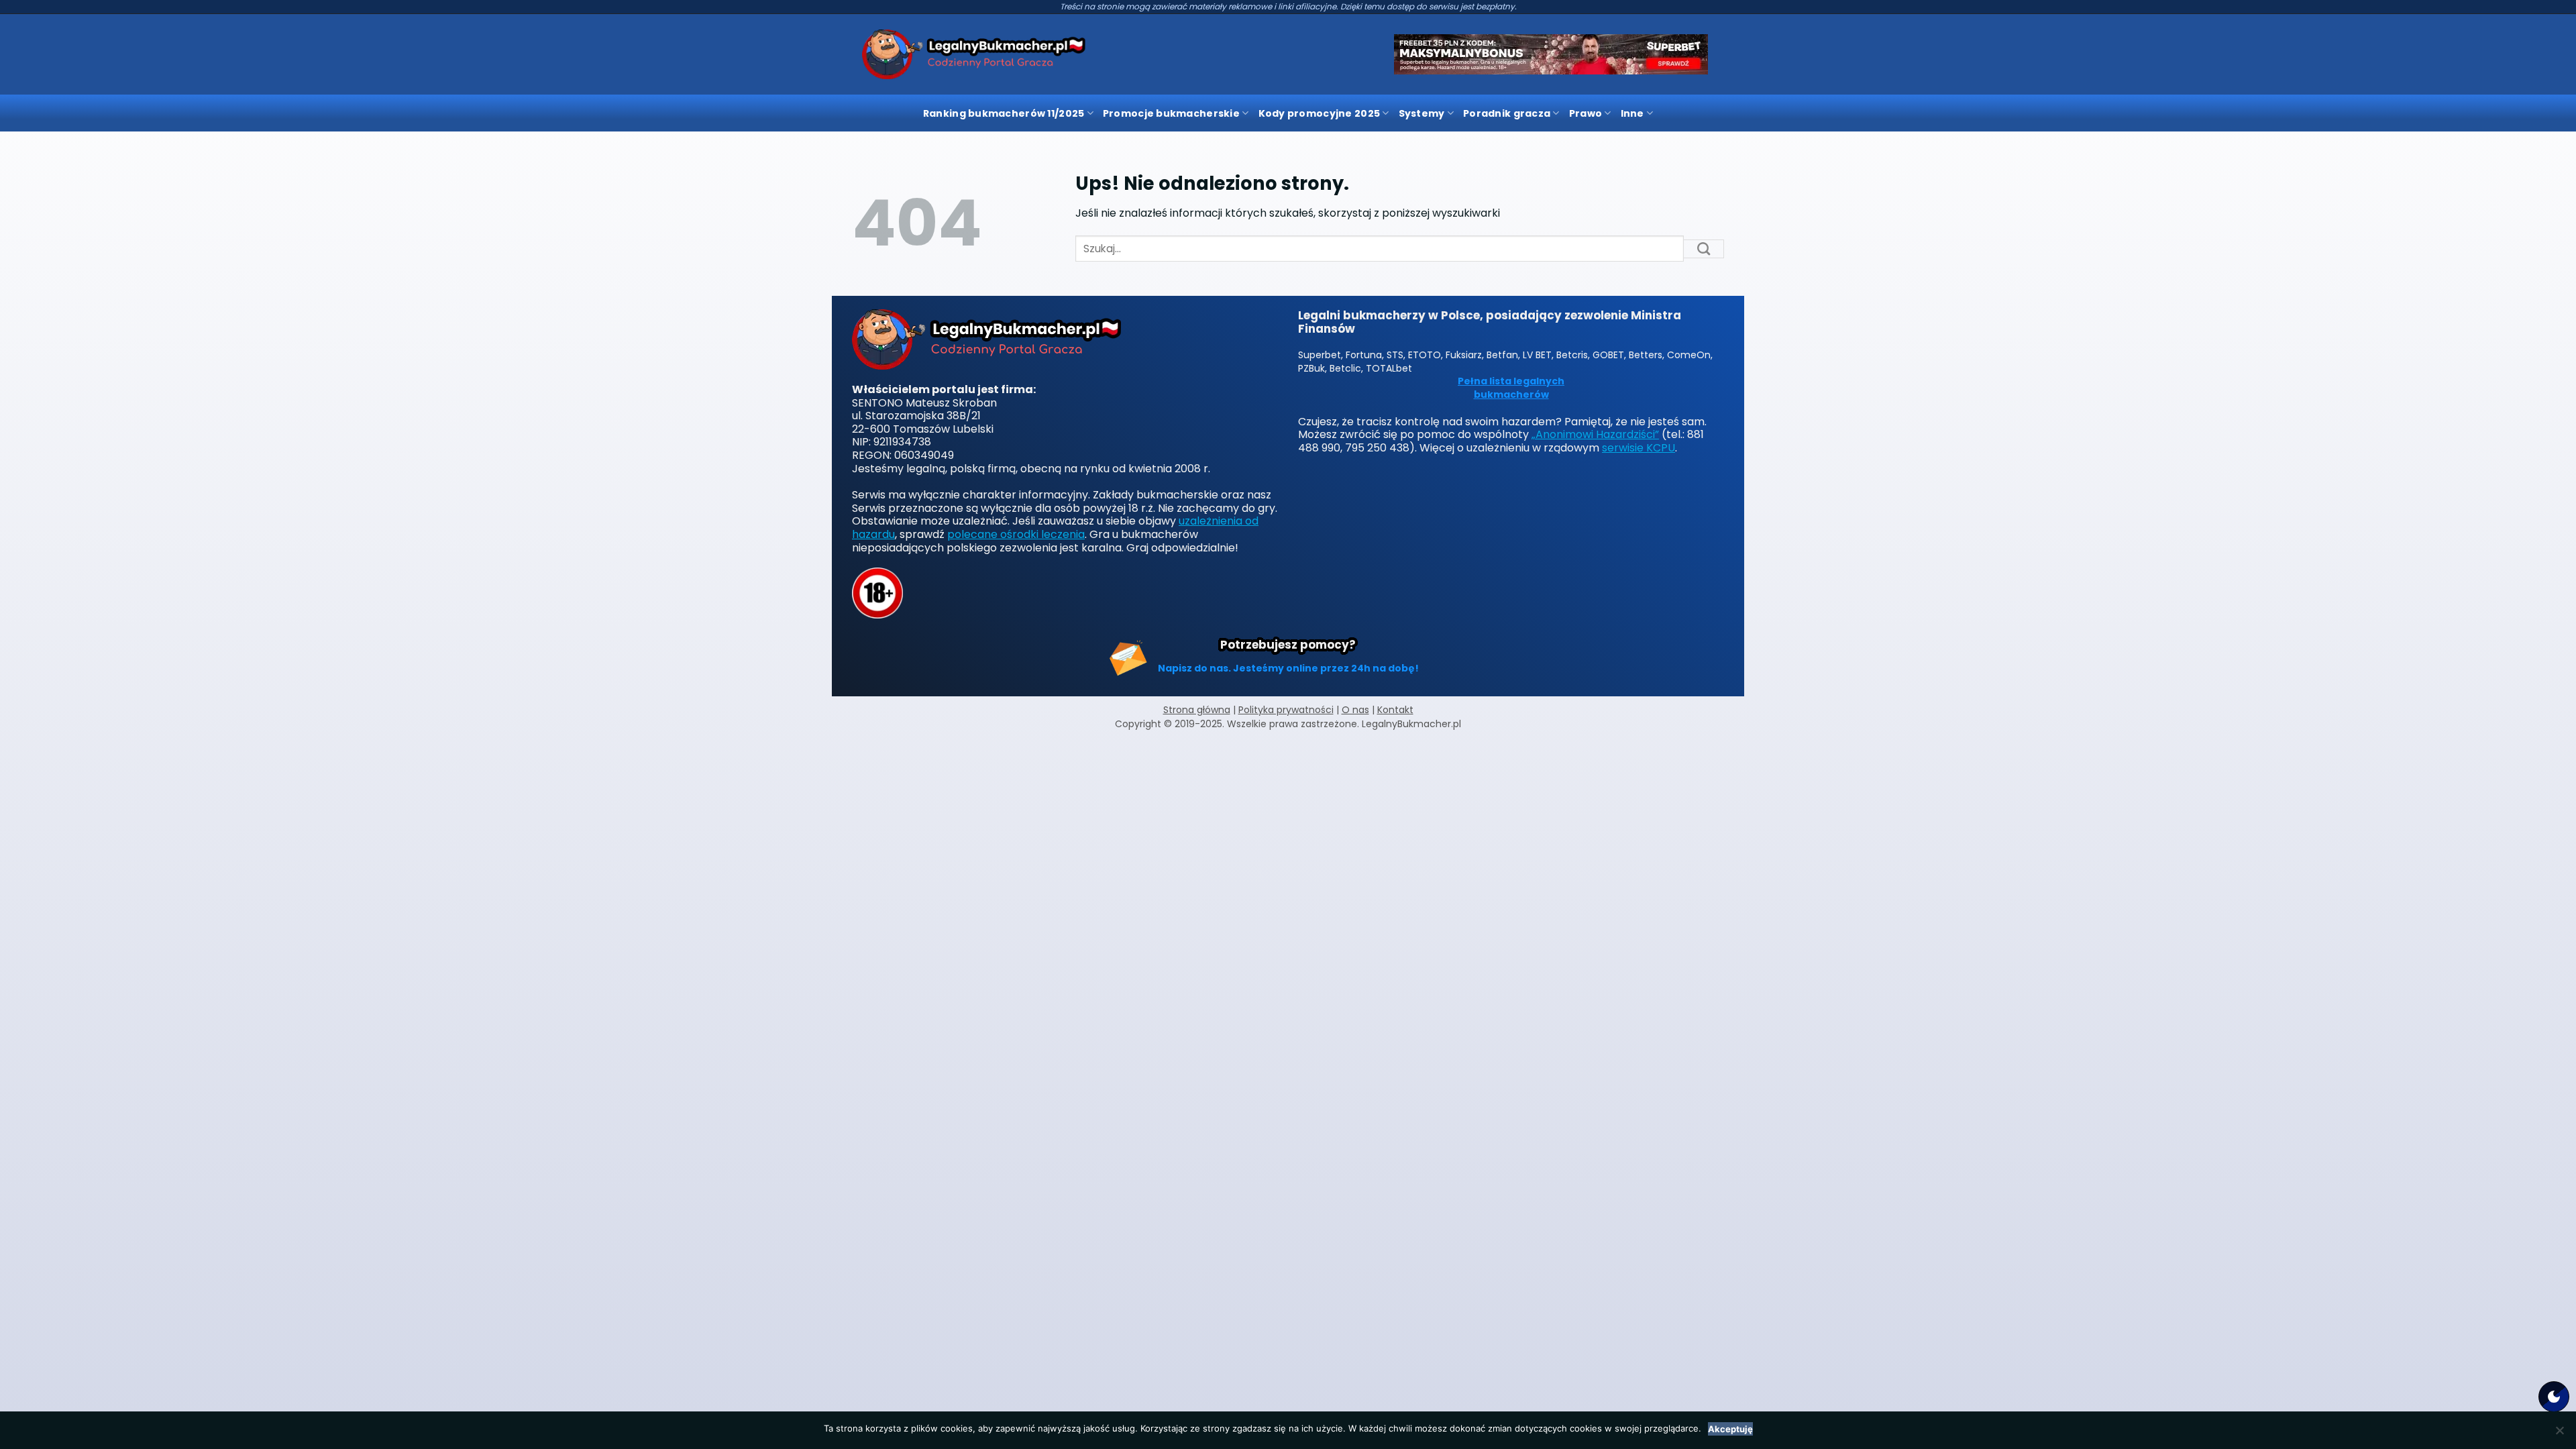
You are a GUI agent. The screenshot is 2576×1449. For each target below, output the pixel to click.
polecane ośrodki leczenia (1016, 534)
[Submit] (1704, 249)
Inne (1632, 113)
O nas (1355, 710)
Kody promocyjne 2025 (1320, 113)
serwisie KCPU (1639, 448)
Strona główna (1197, 710)
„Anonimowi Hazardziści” (1595, 434)
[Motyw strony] (2554, 1397)
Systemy (1422, 113)
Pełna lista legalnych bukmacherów (1511, 388)
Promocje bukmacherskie (1171, 113)
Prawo (1586, 113)
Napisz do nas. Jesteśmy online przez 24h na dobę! (1288, 668)
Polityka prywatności (1286, 710)
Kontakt (1395, 710)
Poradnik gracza (1507, 113)
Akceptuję (1730, 1429)
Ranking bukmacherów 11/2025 (1004, 113)
